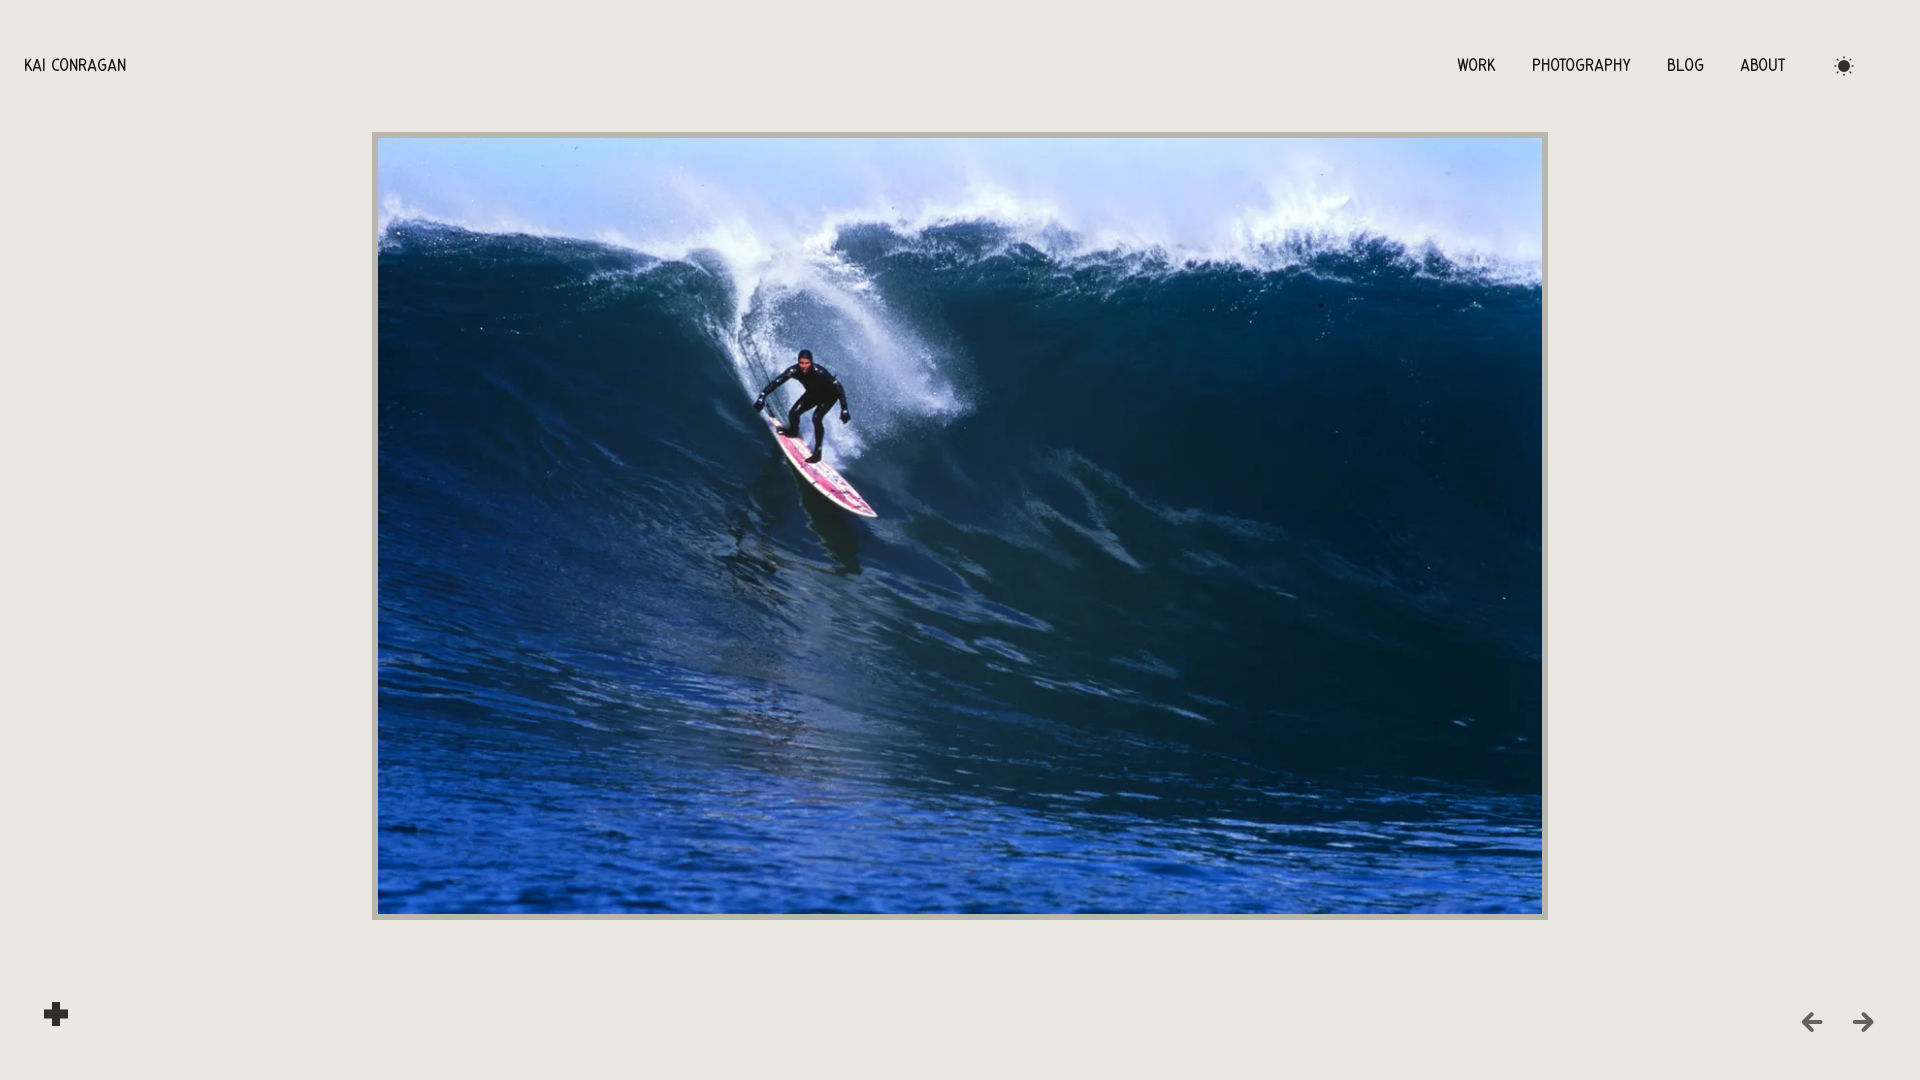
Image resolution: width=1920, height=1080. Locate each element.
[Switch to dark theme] (1844, 66)
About (1763, 66)
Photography (1581, 66)
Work (1476, 66)
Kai (75, 66)
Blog (1685, 66)
